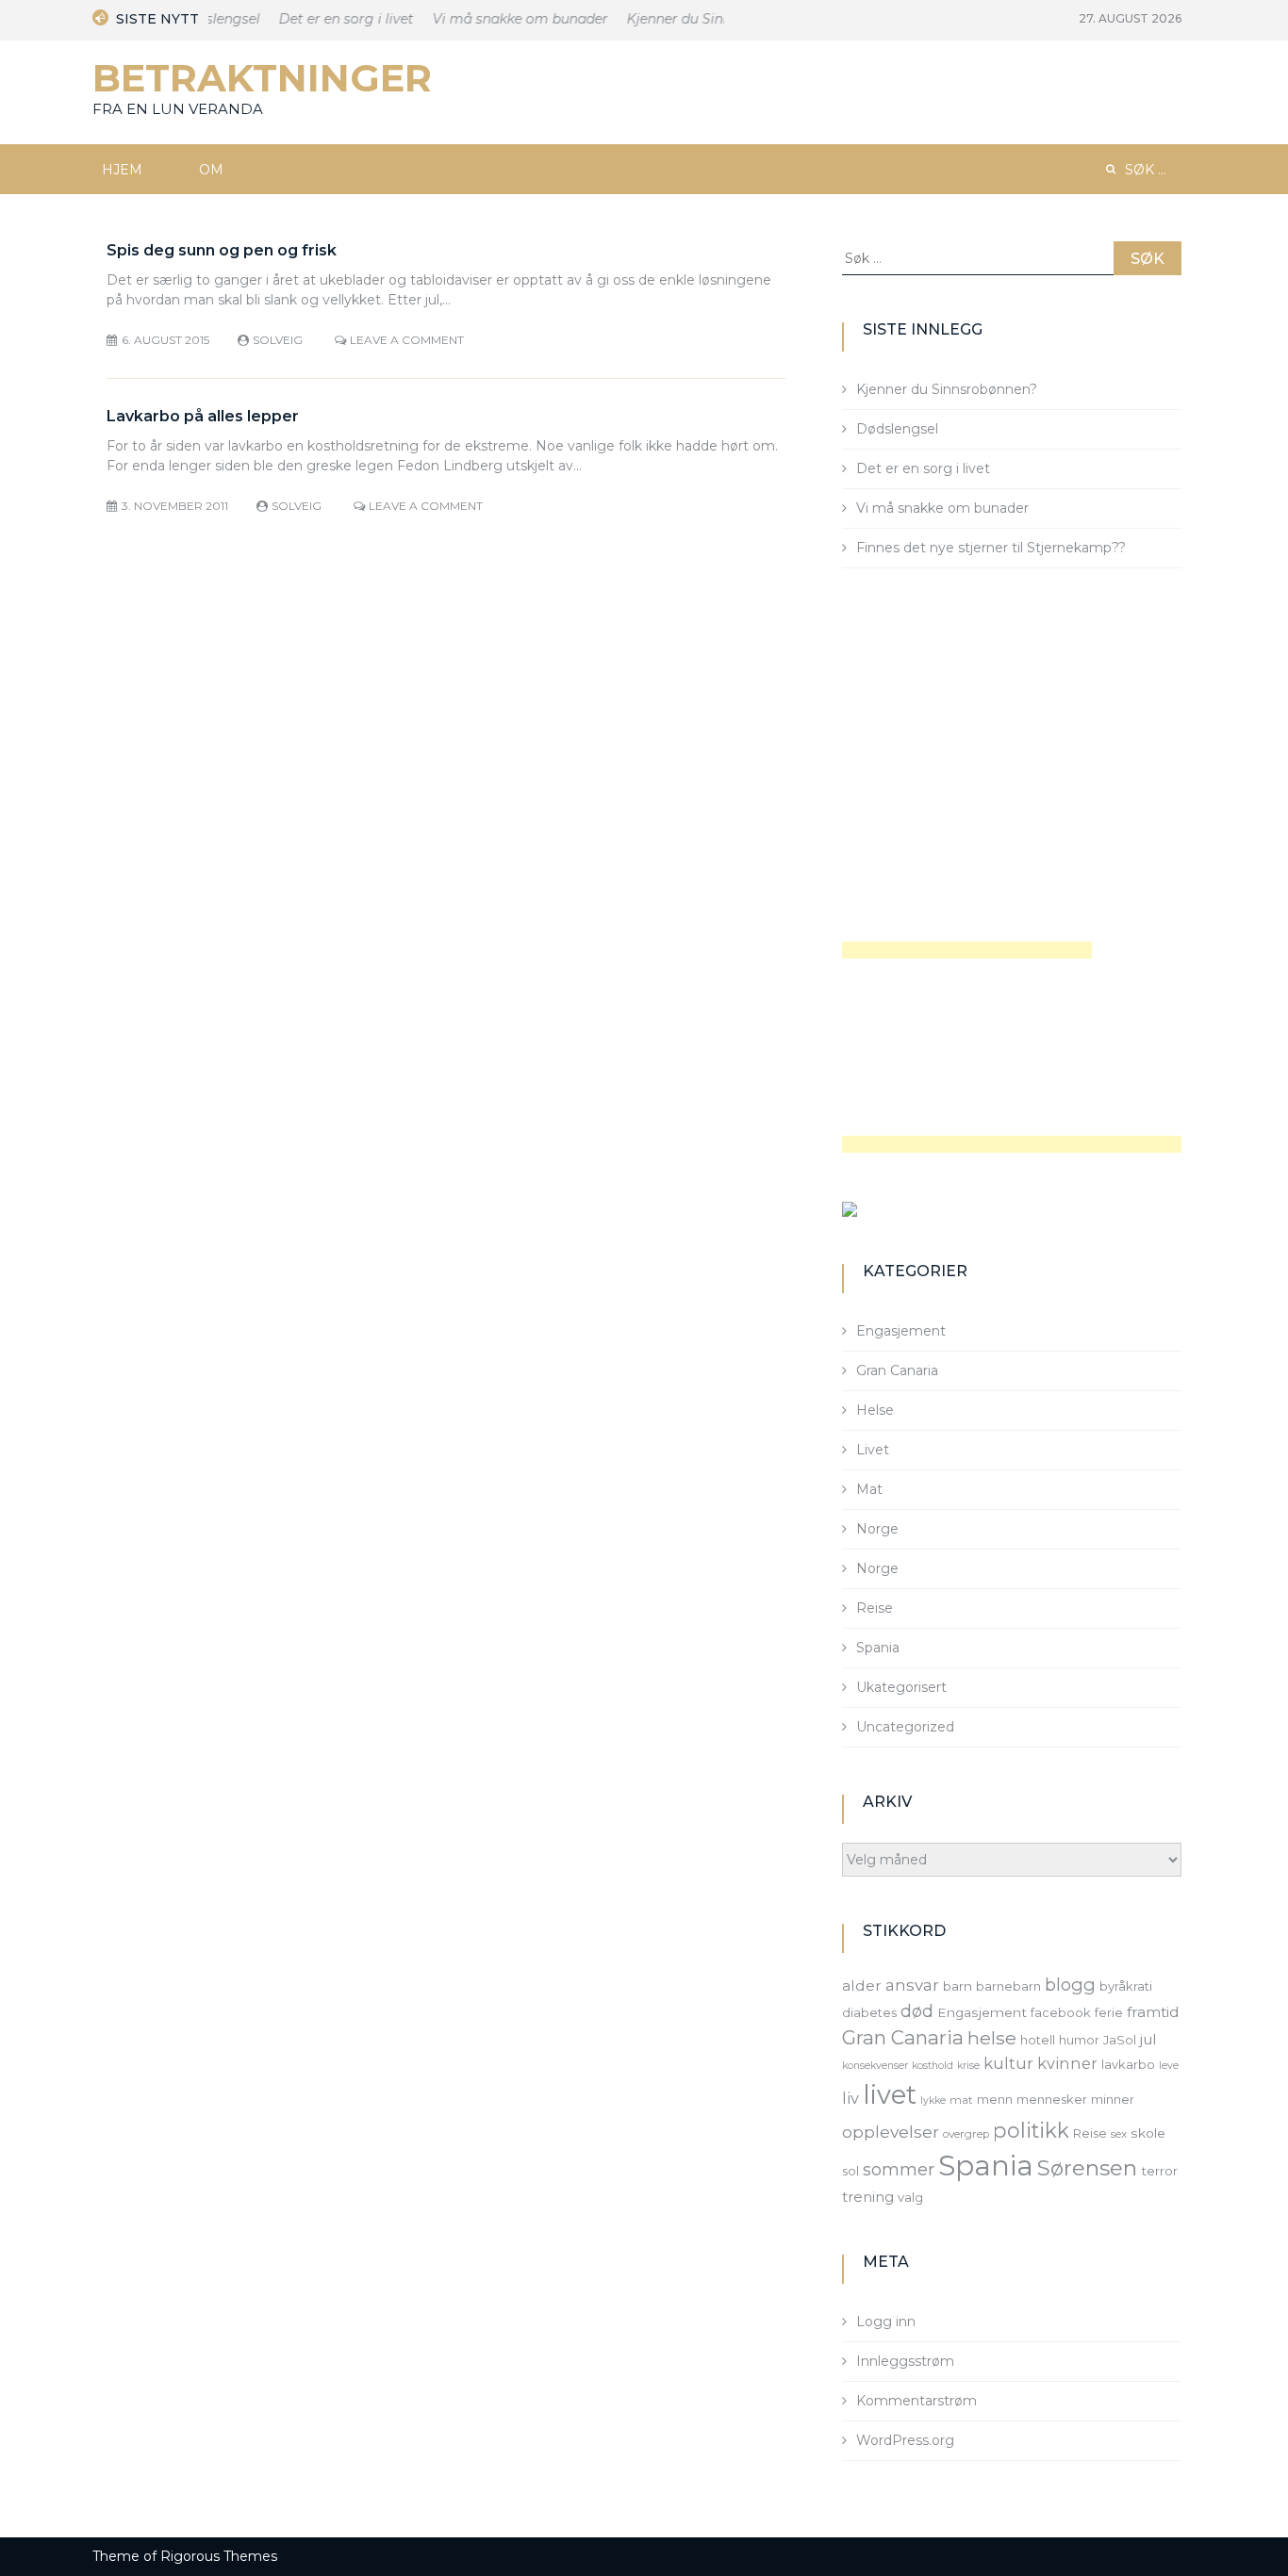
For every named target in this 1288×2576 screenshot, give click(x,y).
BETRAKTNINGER (262, 78)
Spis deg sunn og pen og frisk (222, 250)
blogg (1070, 1985)
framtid (1153, 2012)
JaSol (1120, 2040)
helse (992, 2038)
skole (1148, 2133)
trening (868, 2197)
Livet (873, 1450)
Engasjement (901, 1331)
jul (1148, 2039)
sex (1119, 2134)
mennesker (1052, 2099)
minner (1113, 2099)
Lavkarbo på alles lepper (203, 416)
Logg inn (886, 2322)
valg (910, 2197)
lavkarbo (1128, 2064)
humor (1079, 2040)
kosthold (933, 2066)
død (917, 2011)
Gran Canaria (897, 1370)
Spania (878, 1648)
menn (995, 2099)
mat (961, 2100)
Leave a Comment (407, 340)
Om (211, 170)
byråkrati (1126, 1986)
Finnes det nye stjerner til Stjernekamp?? (991, 548)
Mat (869, 1489)
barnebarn (1008, 1986)
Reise (875, 1608)
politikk (1031, 2130)
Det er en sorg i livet (333, 19)
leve (1169, 2066)
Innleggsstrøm (905, 2361)
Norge (877, 1529)
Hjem (122, 170)
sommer (899, 2169)
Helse (875, 1410)
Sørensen (1087, 2168)
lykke (933, 2100)
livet (890, 2095)
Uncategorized (905, 1727)
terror (1159, 2171)
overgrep (966, 2134)
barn (958, 1986)
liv (850, 2098)
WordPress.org (905, 2440)
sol (850, 2171)
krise (968, 2066)
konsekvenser (875, 2066)
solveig (278, 340)
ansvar (912, 1985)
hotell (1038, 2040)
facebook (1061, 2012)
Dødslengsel (897, 429)
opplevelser (891, 2132)
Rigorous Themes (219, 2556)
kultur (1008, 2063)
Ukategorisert (901, 1687)
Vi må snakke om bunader (507, 19)
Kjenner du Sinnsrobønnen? (705, 19)
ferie (1109, 2012)
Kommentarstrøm (916, 2401)
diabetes (869, 2012)
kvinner (1067, 2063)
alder (862, 1985)
